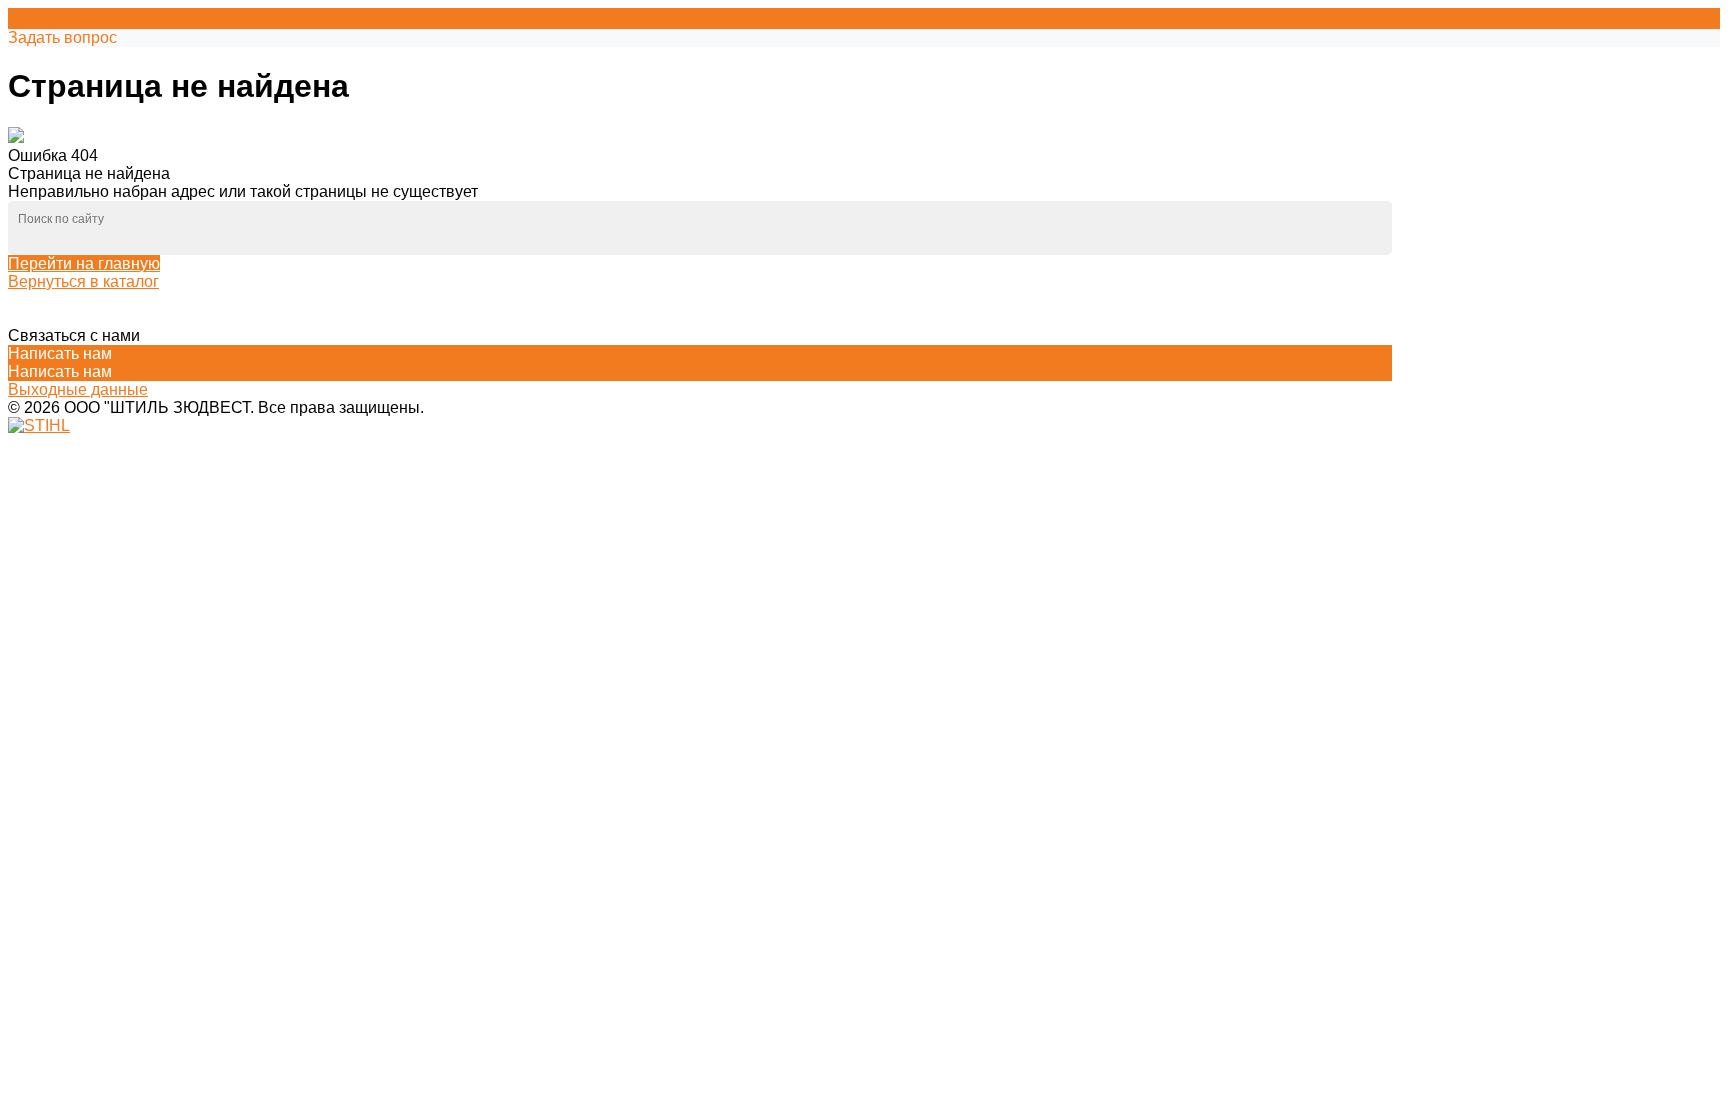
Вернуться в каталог (83, 281)
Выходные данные (78, 389)
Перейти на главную (84, 263)
